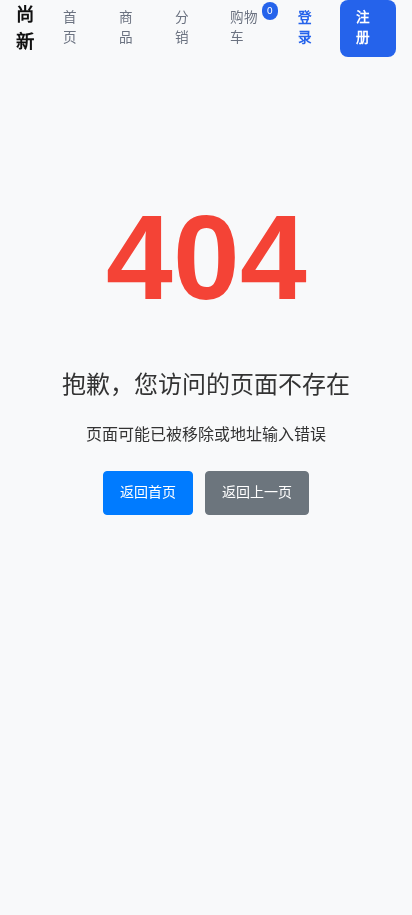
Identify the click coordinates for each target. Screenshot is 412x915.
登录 (305, 27)
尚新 (25, 28)
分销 (182, 27)
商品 (126, 27)
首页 (70, 27)
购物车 (251, 25)
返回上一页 (257, 492)
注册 (363, 27)
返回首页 (148, 492)
